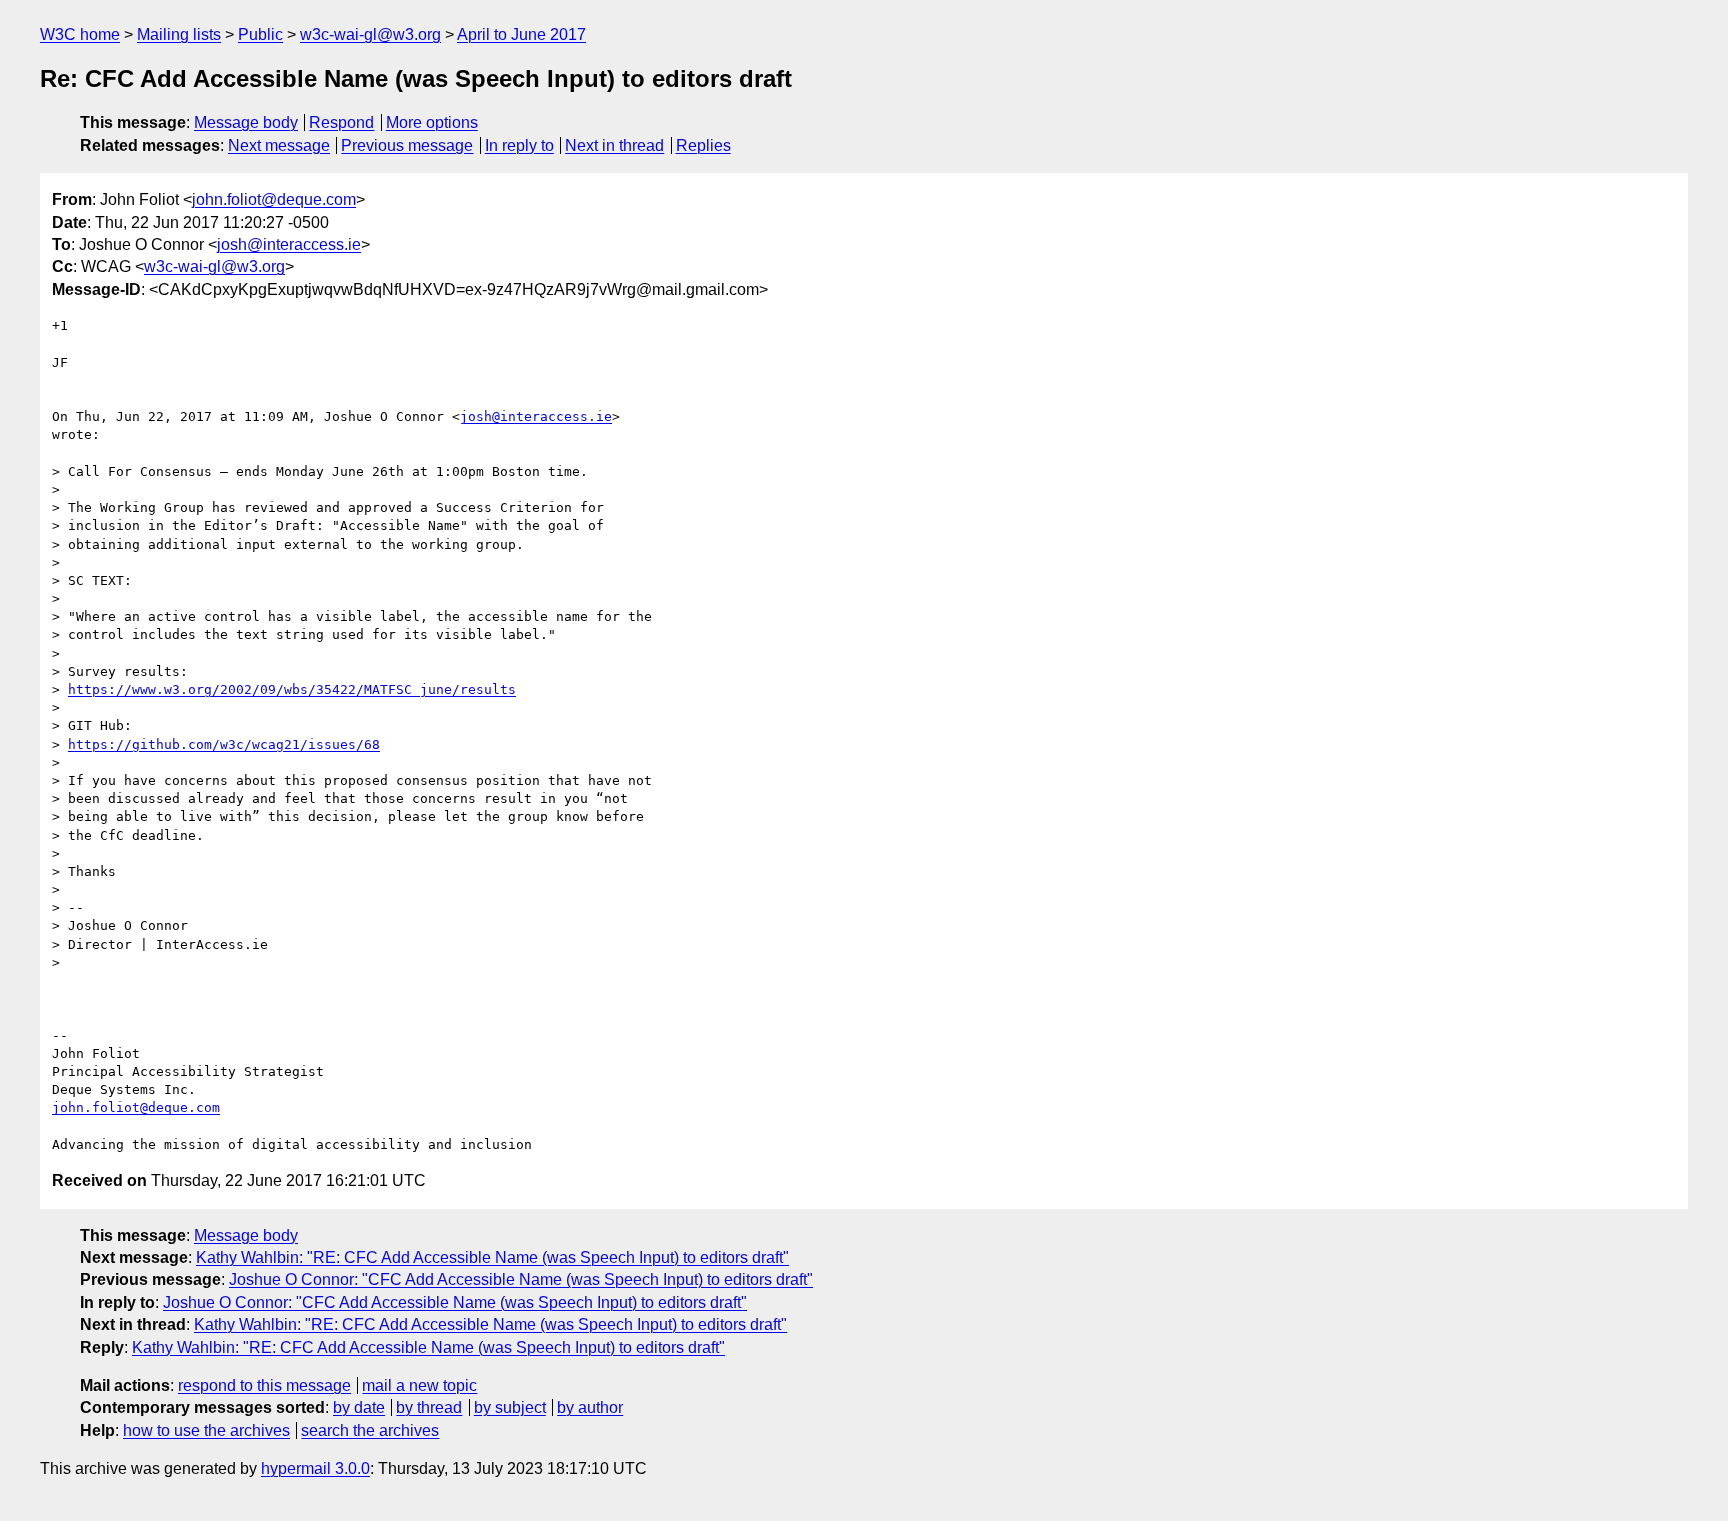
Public (260, 34)
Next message (279, 145)
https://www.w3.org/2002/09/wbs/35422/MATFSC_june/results (292, 689)
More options (432, 122)
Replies (703, 145)
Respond (341, 122)
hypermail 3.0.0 (315, 1468)
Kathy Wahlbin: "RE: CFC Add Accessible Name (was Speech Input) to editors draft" (492, 1257)
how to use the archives (206, 1430)
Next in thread (614, 145)
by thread (429, 1407)
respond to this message (264, 1385)
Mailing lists (179, 34)
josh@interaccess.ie (289, 244)
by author (590, 1407)
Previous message (407, 145)
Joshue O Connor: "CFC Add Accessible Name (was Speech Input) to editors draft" (521, 1279)
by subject (510, 1407)
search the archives (370, 1430)
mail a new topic (419, 1385)
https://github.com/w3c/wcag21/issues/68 (224, 744)
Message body (246, 122)
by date (359, 1407)
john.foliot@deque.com (274, 199)
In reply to (519, 145)
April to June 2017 (521, 34)
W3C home (80, 34)
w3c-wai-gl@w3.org (370, 34)
